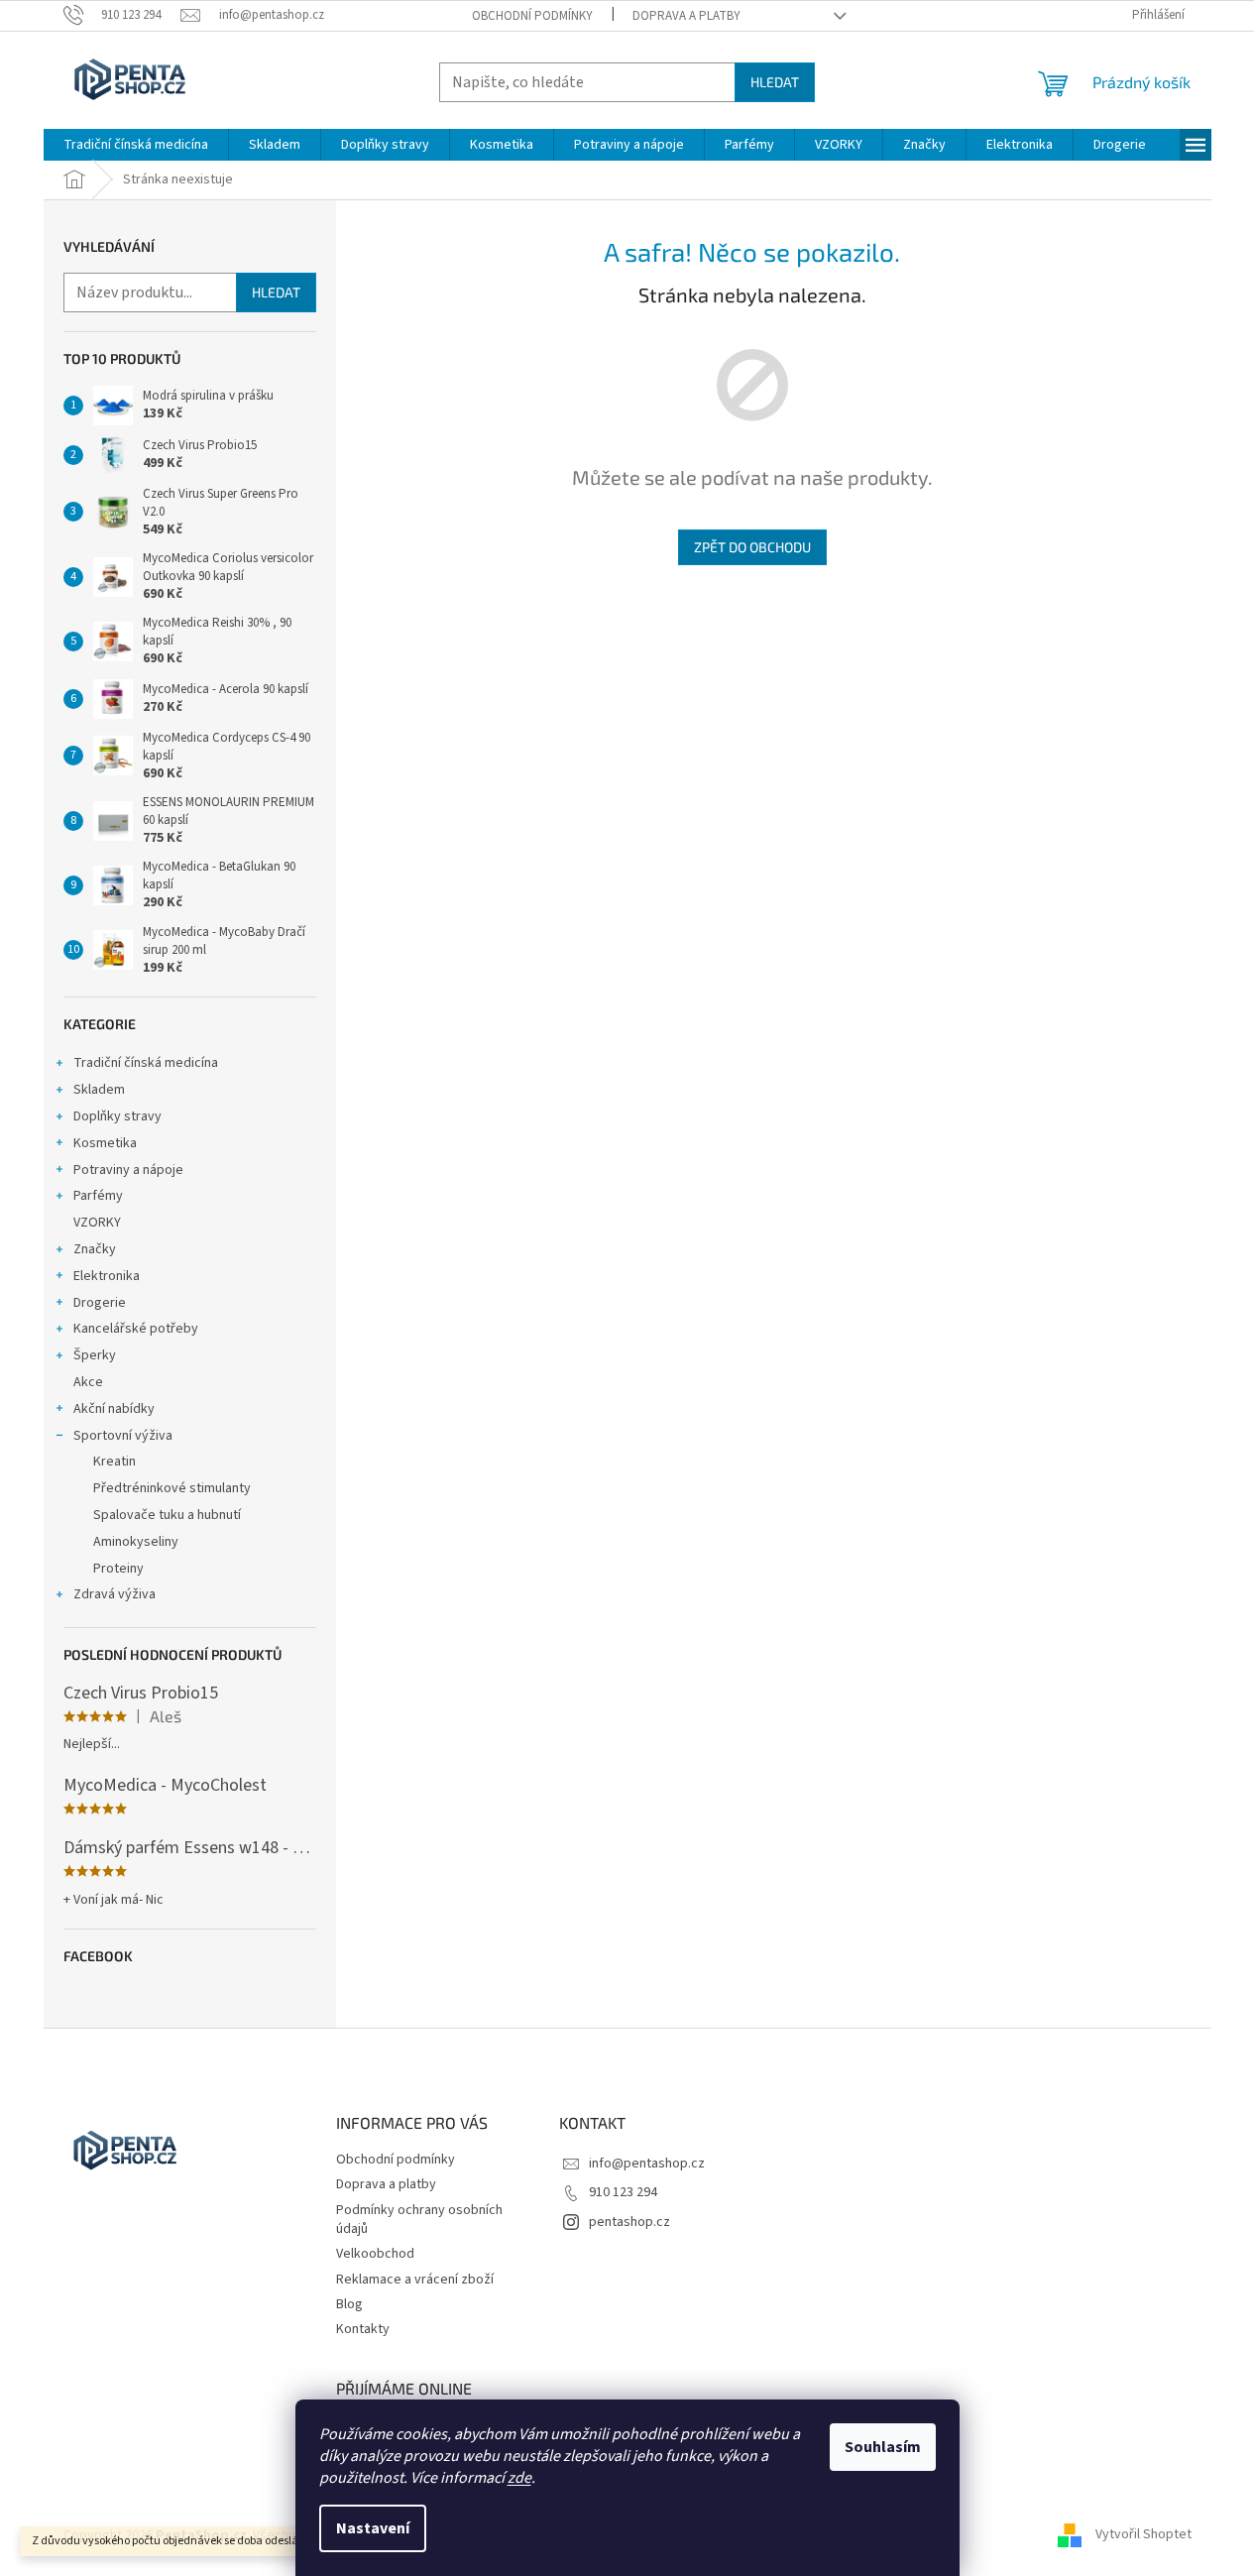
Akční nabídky (114, 1409)
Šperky (95, 1355)
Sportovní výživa (123, 1436)
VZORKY (97, 1223)
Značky (95, 1249)
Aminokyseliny (136, 1542)
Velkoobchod (375, 2254)
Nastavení (373, 2528)
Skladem (99, 1090)
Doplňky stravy (117, 1116)
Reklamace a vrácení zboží (415, 2280)
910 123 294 (623, 2192)
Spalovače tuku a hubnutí (167, 1515)
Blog (349, 2304)
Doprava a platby (686, 16)
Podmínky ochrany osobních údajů (419, 2220)
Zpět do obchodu (752, 547)
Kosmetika (105, 1143)
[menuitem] (136, 145)
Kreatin (114, 1462)
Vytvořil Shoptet (1143, 2535)
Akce (88, 1382)
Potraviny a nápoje (128, 1170)
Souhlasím (883, 2447)
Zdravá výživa (114, 1594)
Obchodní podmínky (532, 16)
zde (519, 2478)
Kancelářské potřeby (136, 1329)
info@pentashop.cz (647, 2164)
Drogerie (100, 1303)
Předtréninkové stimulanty (172, 1488)
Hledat (775, 82)
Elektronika (107, 1276)
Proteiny (118, 1569)
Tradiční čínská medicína (146, 1063)
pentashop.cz (629, 2222)
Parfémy (98, 1196)
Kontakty (363, 2329)
